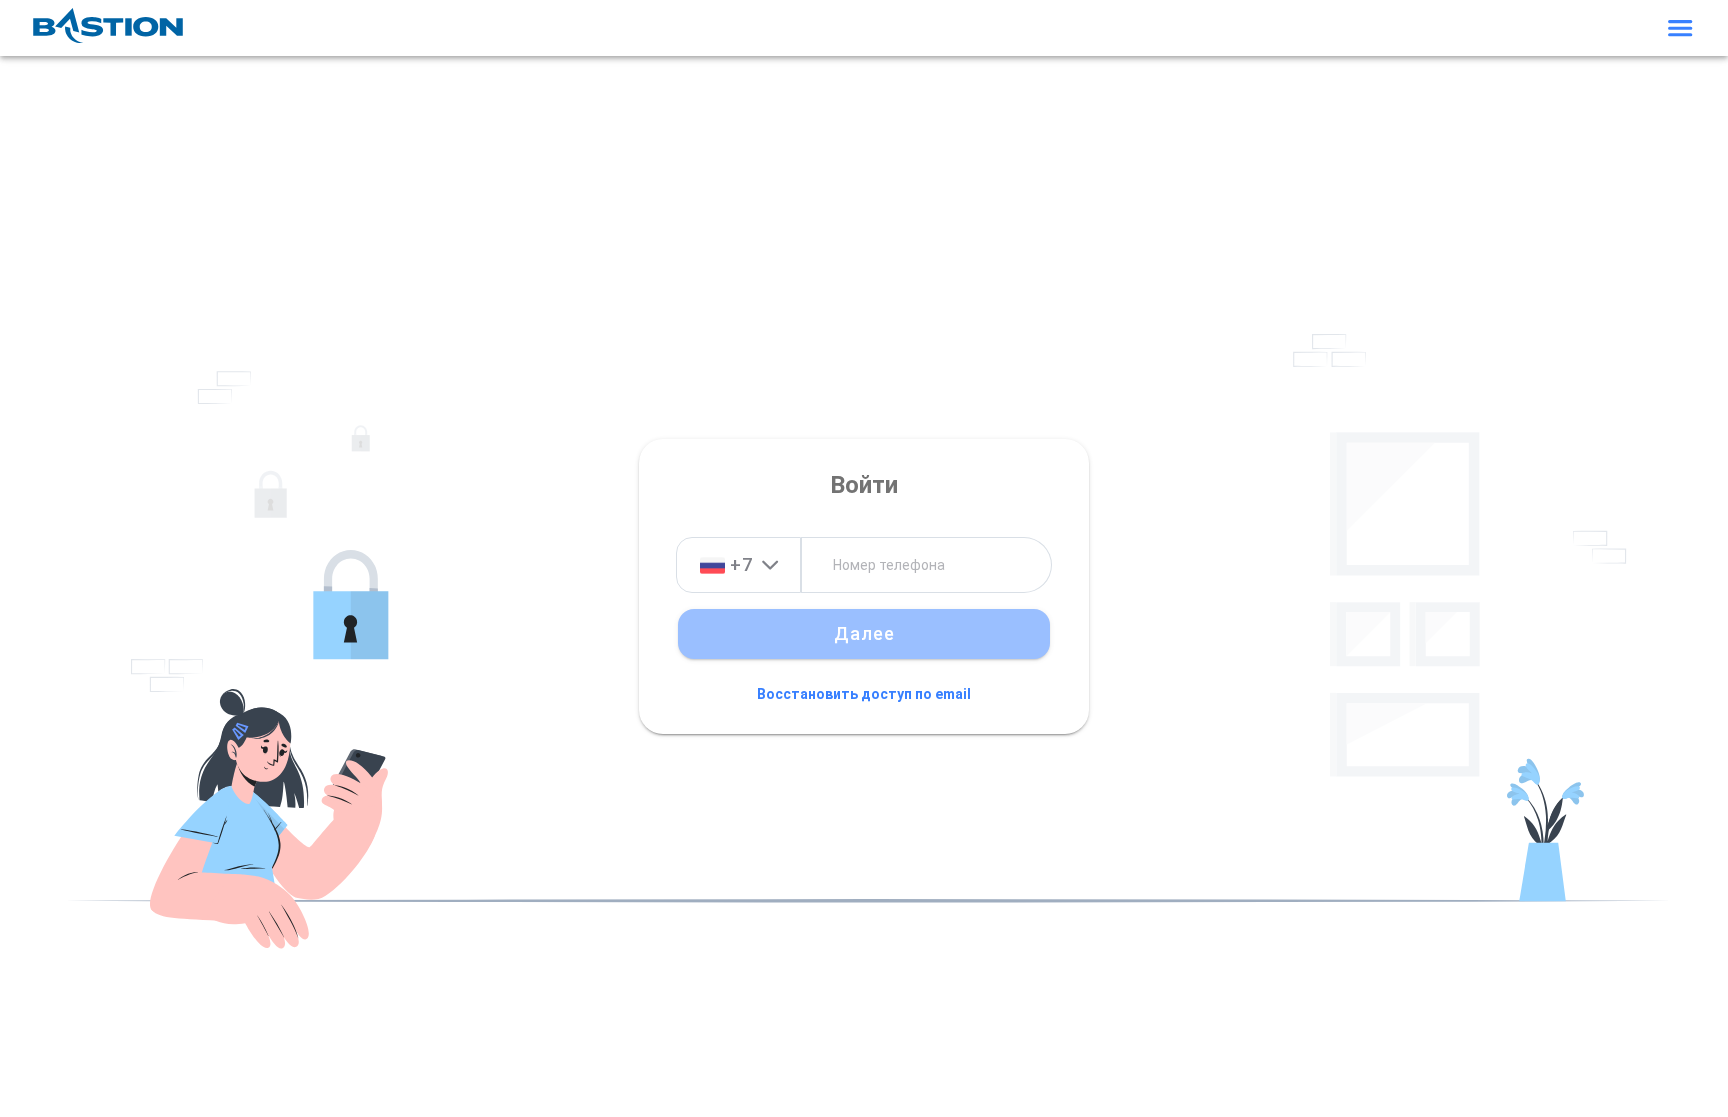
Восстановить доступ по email (864, 694)
